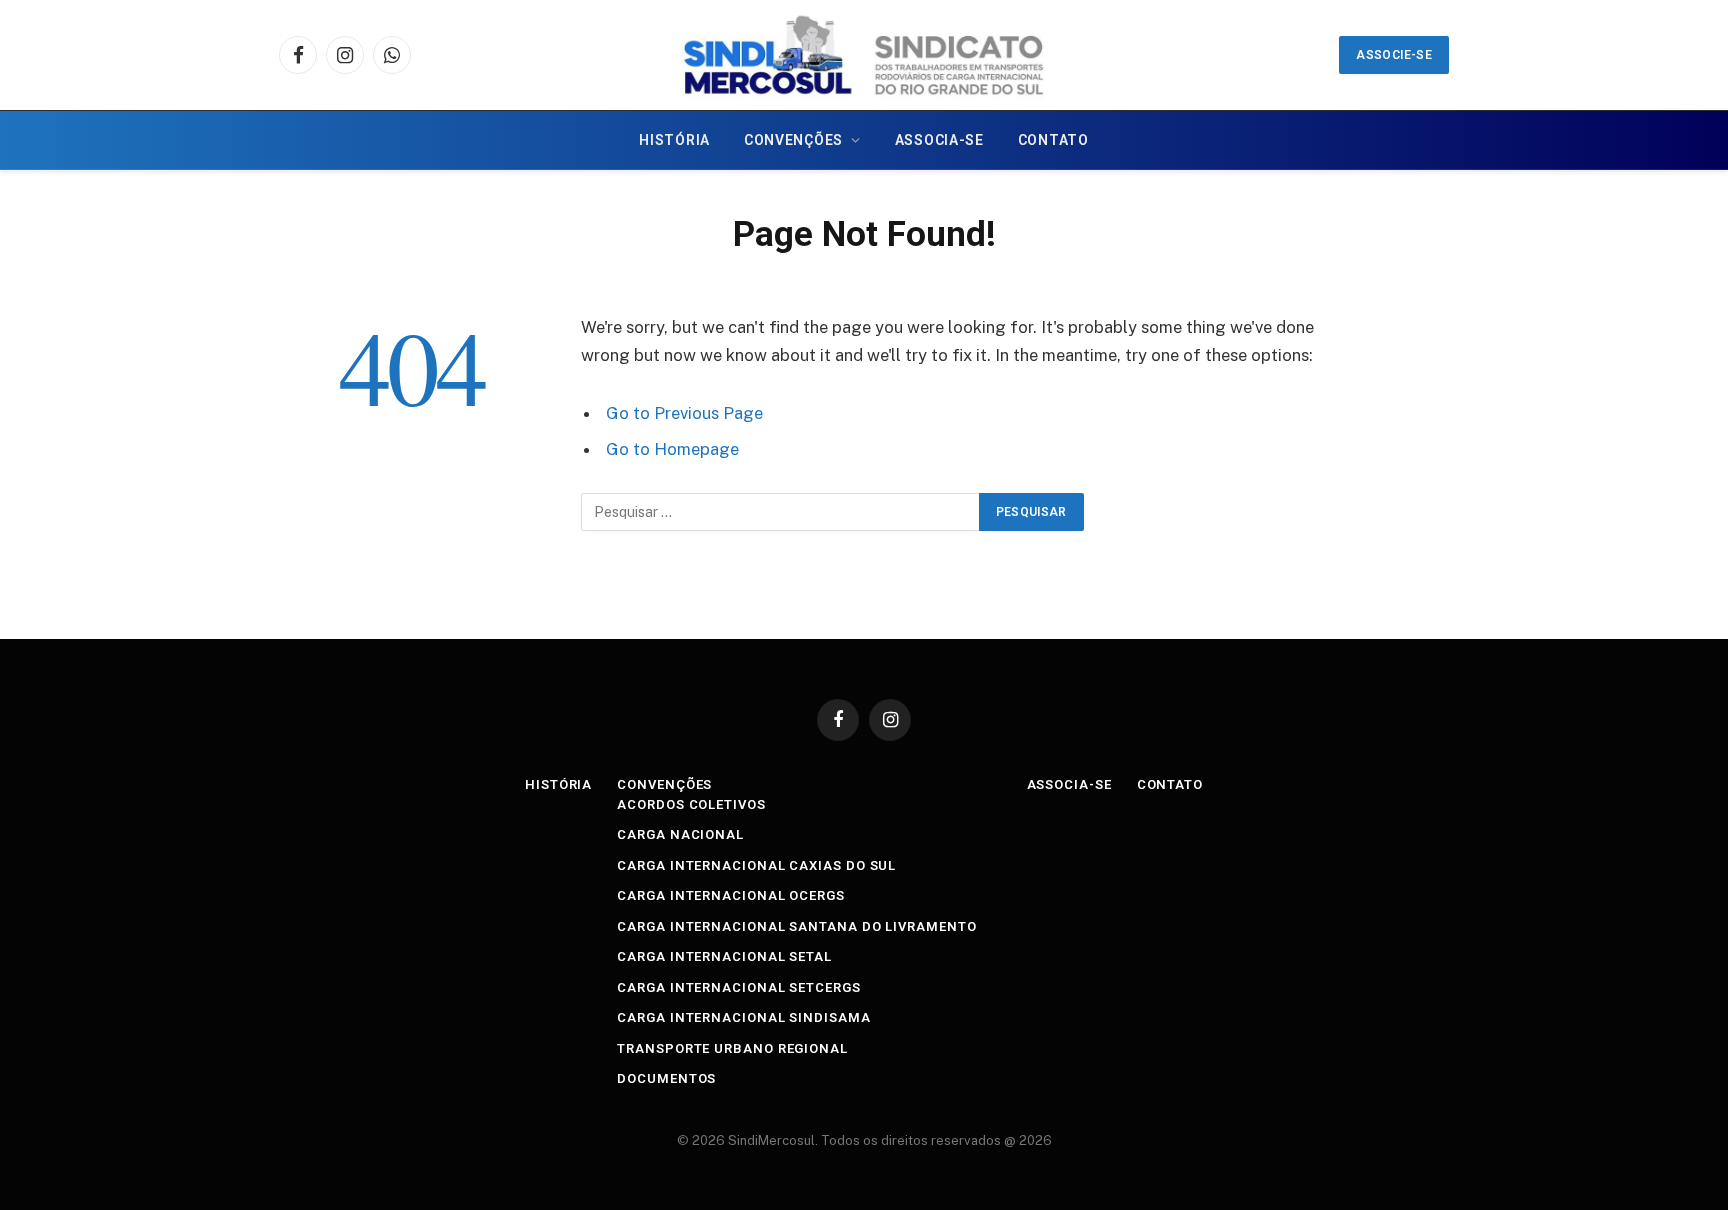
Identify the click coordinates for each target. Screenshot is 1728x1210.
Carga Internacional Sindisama (743, 1017)
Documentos (666, 1078)
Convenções (793, 140)
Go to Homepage (672, 449)
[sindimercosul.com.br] (863, 55)
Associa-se (939, 140)
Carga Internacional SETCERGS (738, 987)
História (674, 140)
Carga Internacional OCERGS (731, 895)
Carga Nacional (680, 834)
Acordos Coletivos (691, 804)
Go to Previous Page (684, 413)
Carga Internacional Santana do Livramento (796, 926)
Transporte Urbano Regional (732, 1048)
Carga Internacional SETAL (724, 956)
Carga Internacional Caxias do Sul (756, 865)
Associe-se (1394, 55)
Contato (1053, 140)
